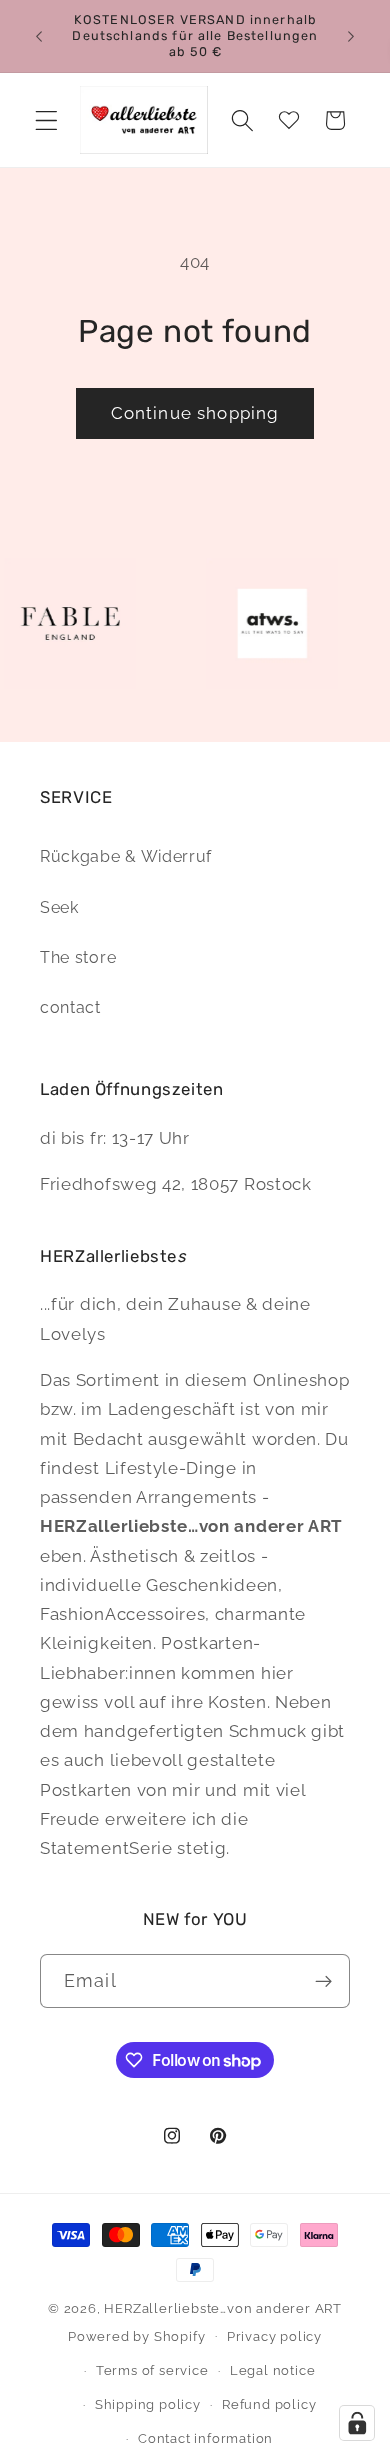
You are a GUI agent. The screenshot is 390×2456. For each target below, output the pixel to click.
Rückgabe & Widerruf (126, 856)
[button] (46, 120)
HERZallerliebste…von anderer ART (223, 2308)
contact (70, 1007)
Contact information (205, 2438)
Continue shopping (195, 413)
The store (78, 957)
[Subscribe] (323, 1981)
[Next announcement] (351, 36)
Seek (59, 907)
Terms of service (152, 2370)
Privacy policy (274, 2336)
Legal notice (273, 2370)
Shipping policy (148, 2404)
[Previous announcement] (39, 36)
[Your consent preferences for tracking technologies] (357, 2423)
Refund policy (269, 2404)
